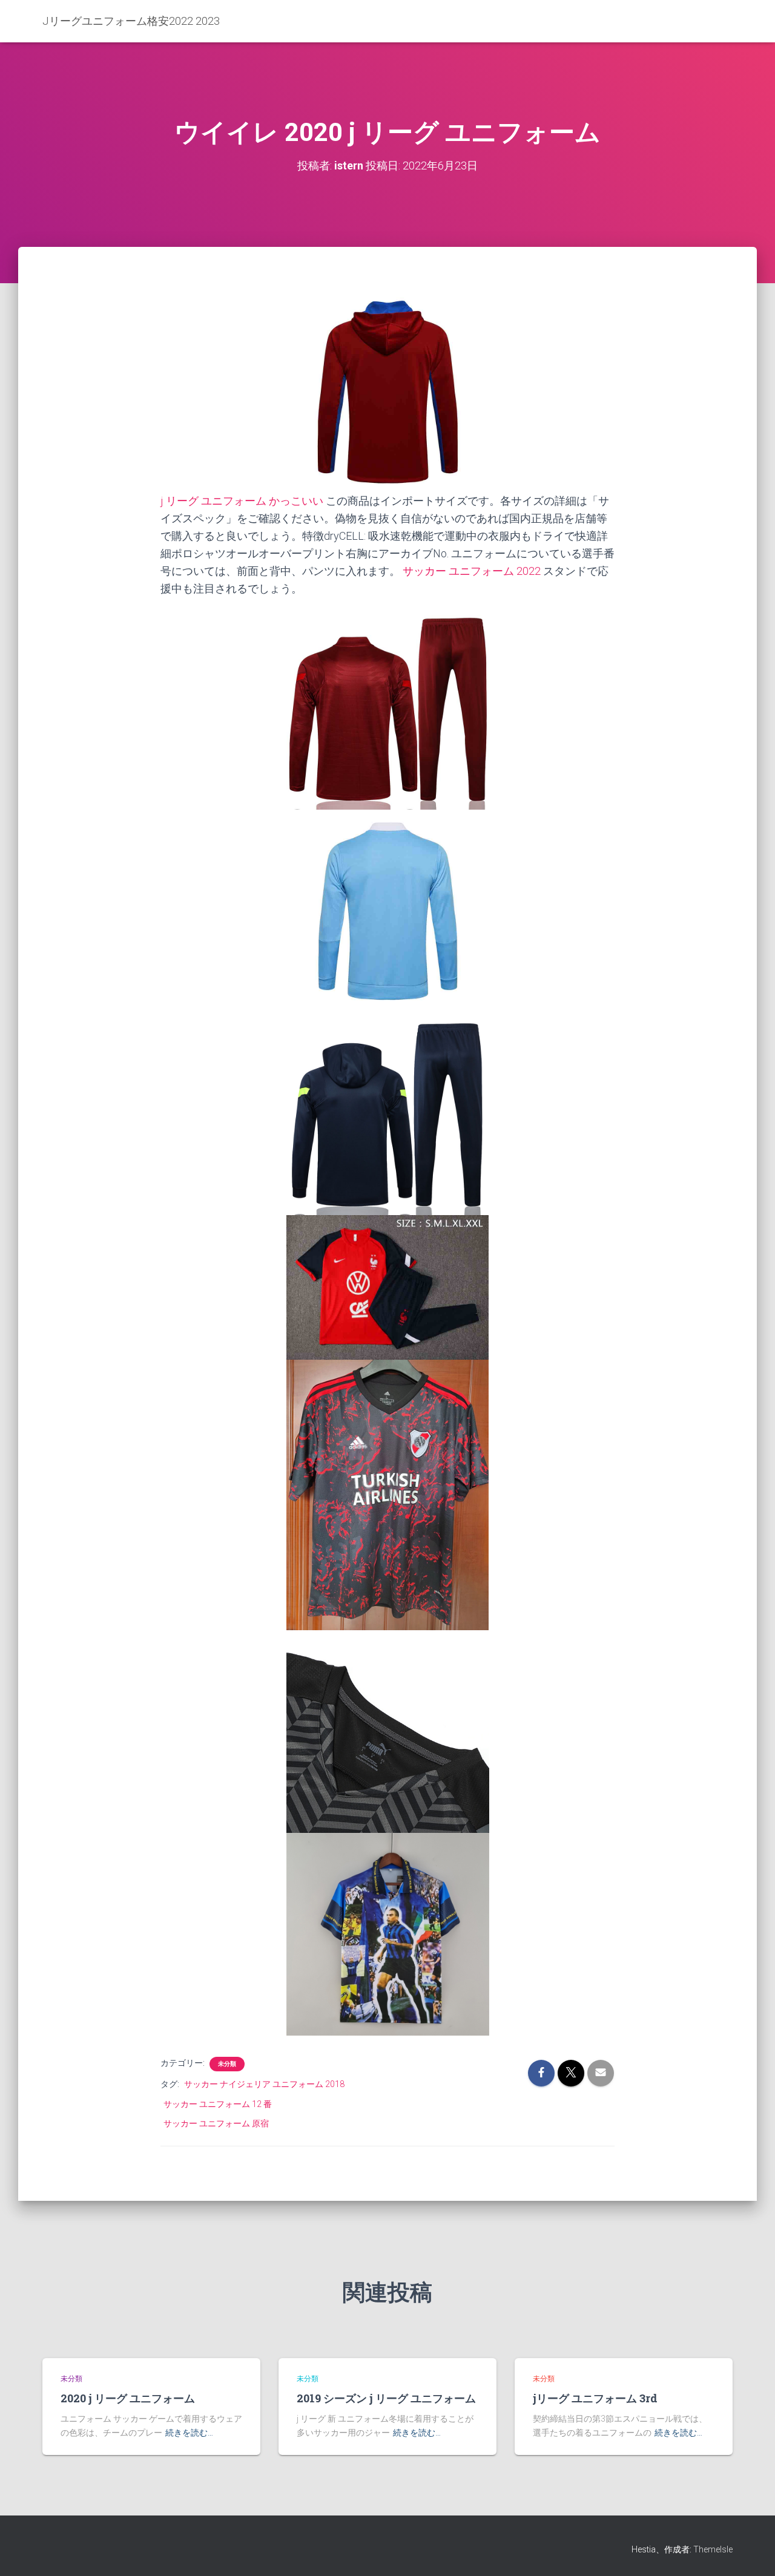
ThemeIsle (713, 2549)
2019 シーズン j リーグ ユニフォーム (386, 2398)
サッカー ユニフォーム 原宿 (216, 2123)
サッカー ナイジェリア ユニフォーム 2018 (264, 2084)
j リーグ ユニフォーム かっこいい (242, 501)
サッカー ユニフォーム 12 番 (218, 2104)
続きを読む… (189, 2433)
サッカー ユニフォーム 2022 (472, 571)
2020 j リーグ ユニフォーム (128, 2398)
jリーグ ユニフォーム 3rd (595, 2398)
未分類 (227, 2064)
